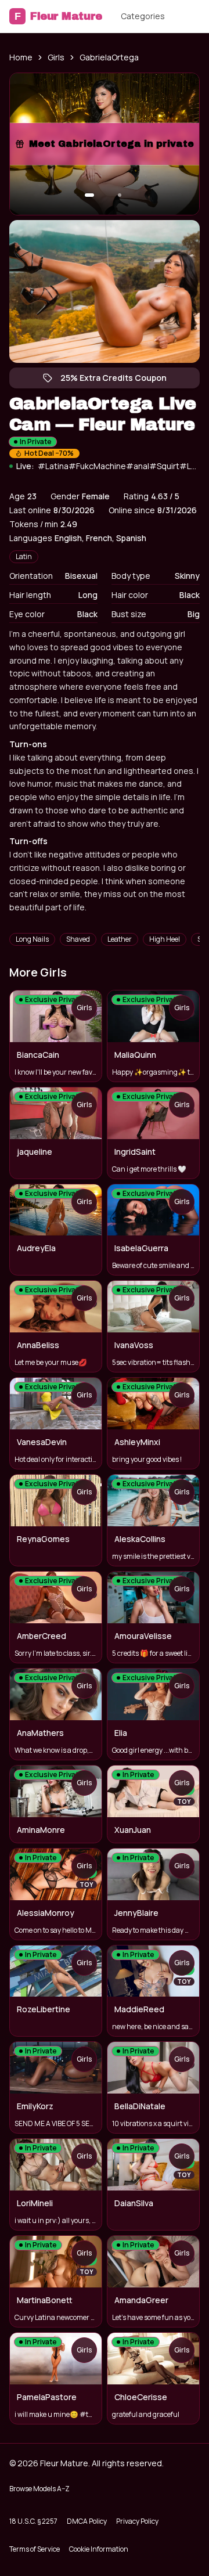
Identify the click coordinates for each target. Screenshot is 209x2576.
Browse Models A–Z (39, 2489)
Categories (143, 16)
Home (21, 57)
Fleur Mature (58, 16)
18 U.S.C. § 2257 (33, 2521)
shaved (78, 939)
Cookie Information (99, 2549)
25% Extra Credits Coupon (119, 380)
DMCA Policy (87, 2521)
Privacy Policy (137, 2521)
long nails (32, 939)
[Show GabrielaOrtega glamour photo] (120, 195)
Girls (56, 57)
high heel (165, 939)
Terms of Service (35, 2549)
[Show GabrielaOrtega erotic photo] (89, 195)
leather (120, 939)
